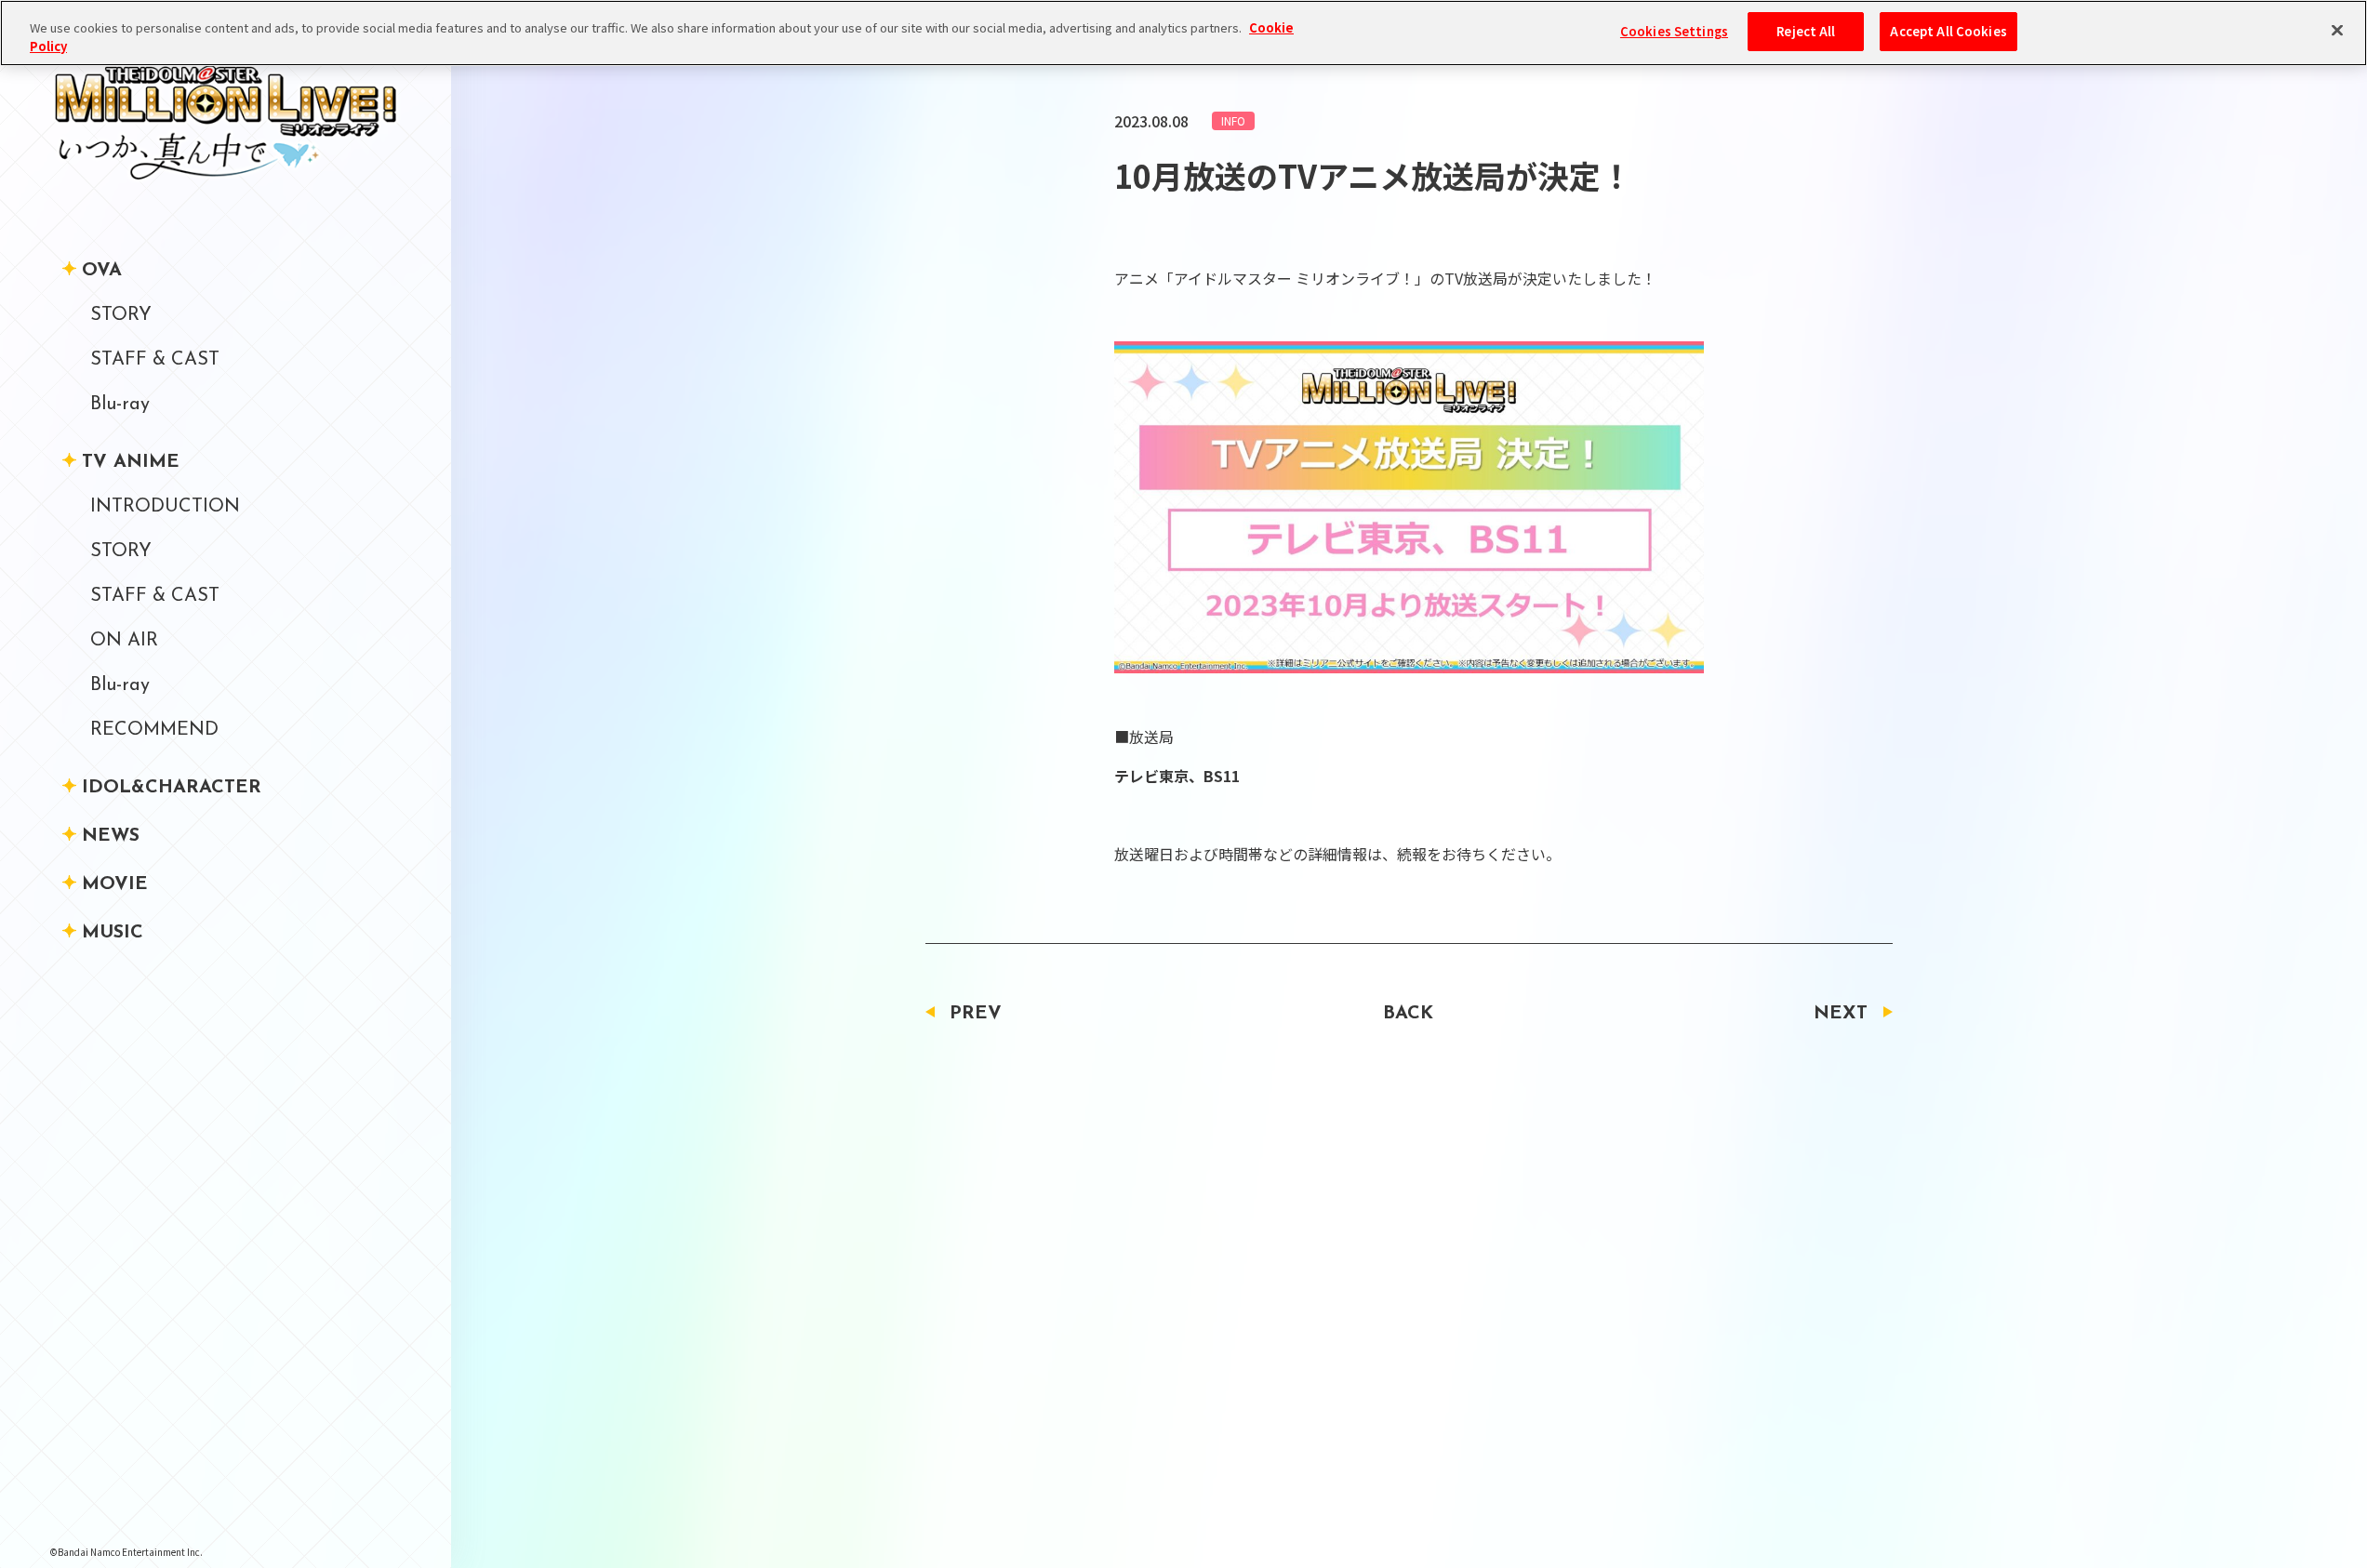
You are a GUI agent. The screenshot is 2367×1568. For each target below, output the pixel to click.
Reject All (1806, 31)
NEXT (1841, 1014)
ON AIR (124, 641)
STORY (121, 315)
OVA (102, 271)
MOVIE (115, 884)
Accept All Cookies (1948, 31)
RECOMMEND (154, 730)
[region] (1183, 33)
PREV (976, 1014)
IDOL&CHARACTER (172, 788)
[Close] (2337, 31)
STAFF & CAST (155, 360)
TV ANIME (131, 462)
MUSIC (113, 933)
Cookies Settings (1674, 31)
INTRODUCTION (165, 507)
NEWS (111, 836)
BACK (1408, 1014)
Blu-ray (120, 405)
